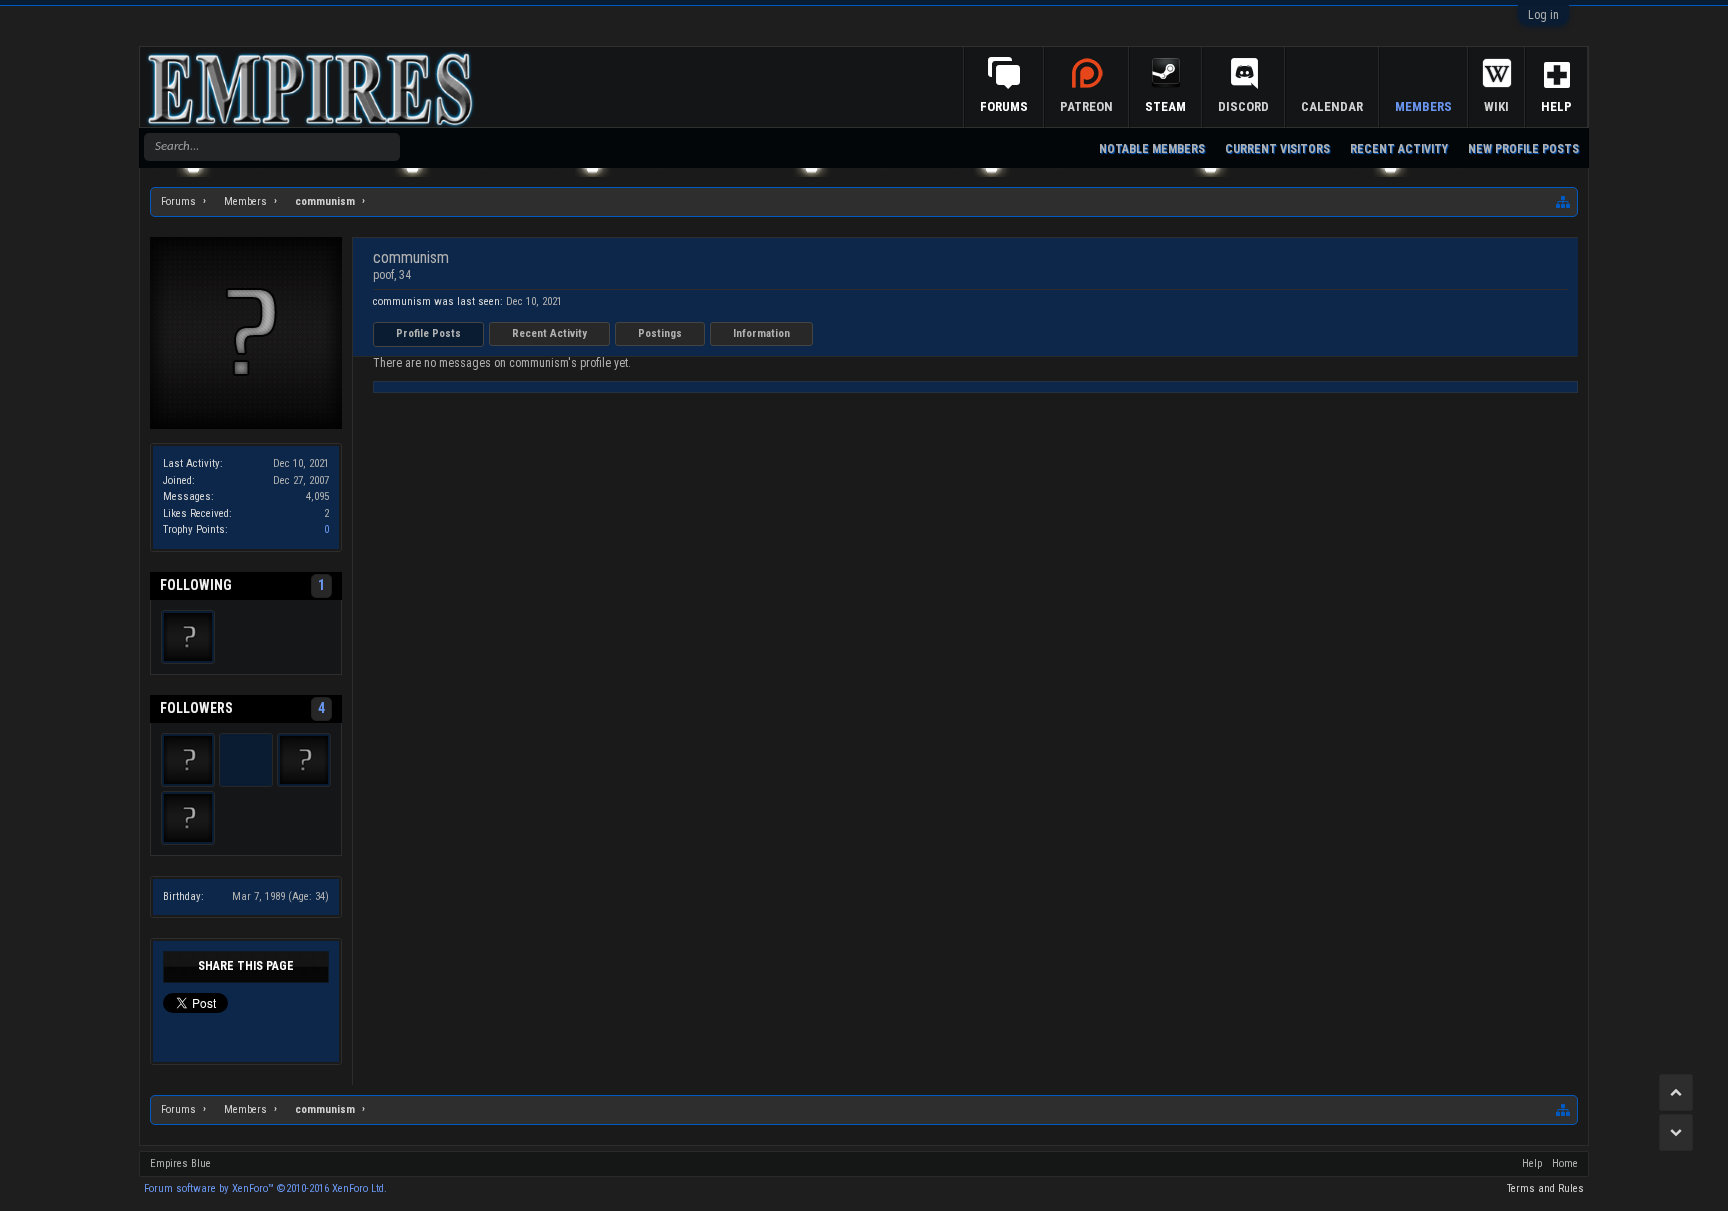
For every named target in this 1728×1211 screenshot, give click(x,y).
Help (1556, 106)
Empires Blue (180, 1163)
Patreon (1086, 106)
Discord (1243, 106)
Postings (660, 333)
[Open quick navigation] (1564, 202)
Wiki (1496, 106)
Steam (1165, 106)
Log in (1543, 15)
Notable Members (1152, 149)
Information (761, 333)
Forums (1004, 106)
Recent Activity (549, 333)
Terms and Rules (1545, 1188)
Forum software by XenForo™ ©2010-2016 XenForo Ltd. (265, 1188)
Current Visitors (1277, 149)
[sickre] (304, 760)
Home (1565, 1163)
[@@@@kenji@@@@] (246, 760)
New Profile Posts (1523, 149)
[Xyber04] (188, 760)
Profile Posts (428, 333)
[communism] (188, 637)
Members (1423, 106)
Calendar (1332, 106)
